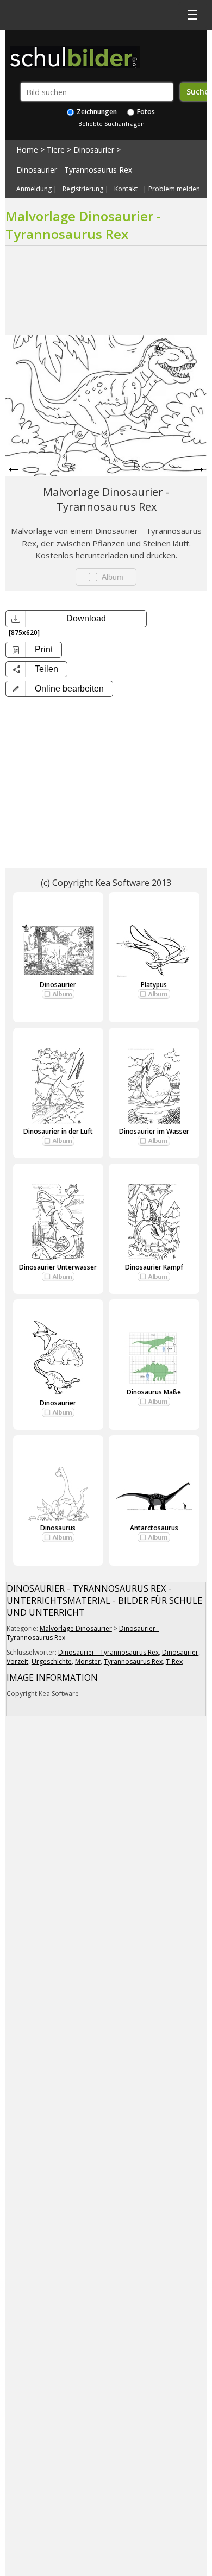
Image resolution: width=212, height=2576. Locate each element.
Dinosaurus (58, 1528)
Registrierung (83, 189)
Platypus (154, 985)
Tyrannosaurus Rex (133, 1661)
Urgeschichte (52, 1661)
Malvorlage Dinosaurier (76, 1628)
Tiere (56, 150)
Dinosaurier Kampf (154, 1267)
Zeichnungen (96, 112)
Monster (88, 1661)
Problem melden (174, 189)
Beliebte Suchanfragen (111, 124)
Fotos (145, 112)
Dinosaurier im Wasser (154, 1131)
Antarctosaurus (154, 1528)
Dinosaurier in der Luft (58, 1131)
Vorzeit (17, 1661)
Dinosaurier (94, 150)
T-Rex (174, 1661)
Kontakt (126, 189)
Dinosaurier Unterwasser (58, 1267)
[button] (59, 689)
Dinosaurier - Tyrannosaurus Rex (74, 170)
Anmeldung (34, 189)
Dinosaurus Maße (154, 1392)
